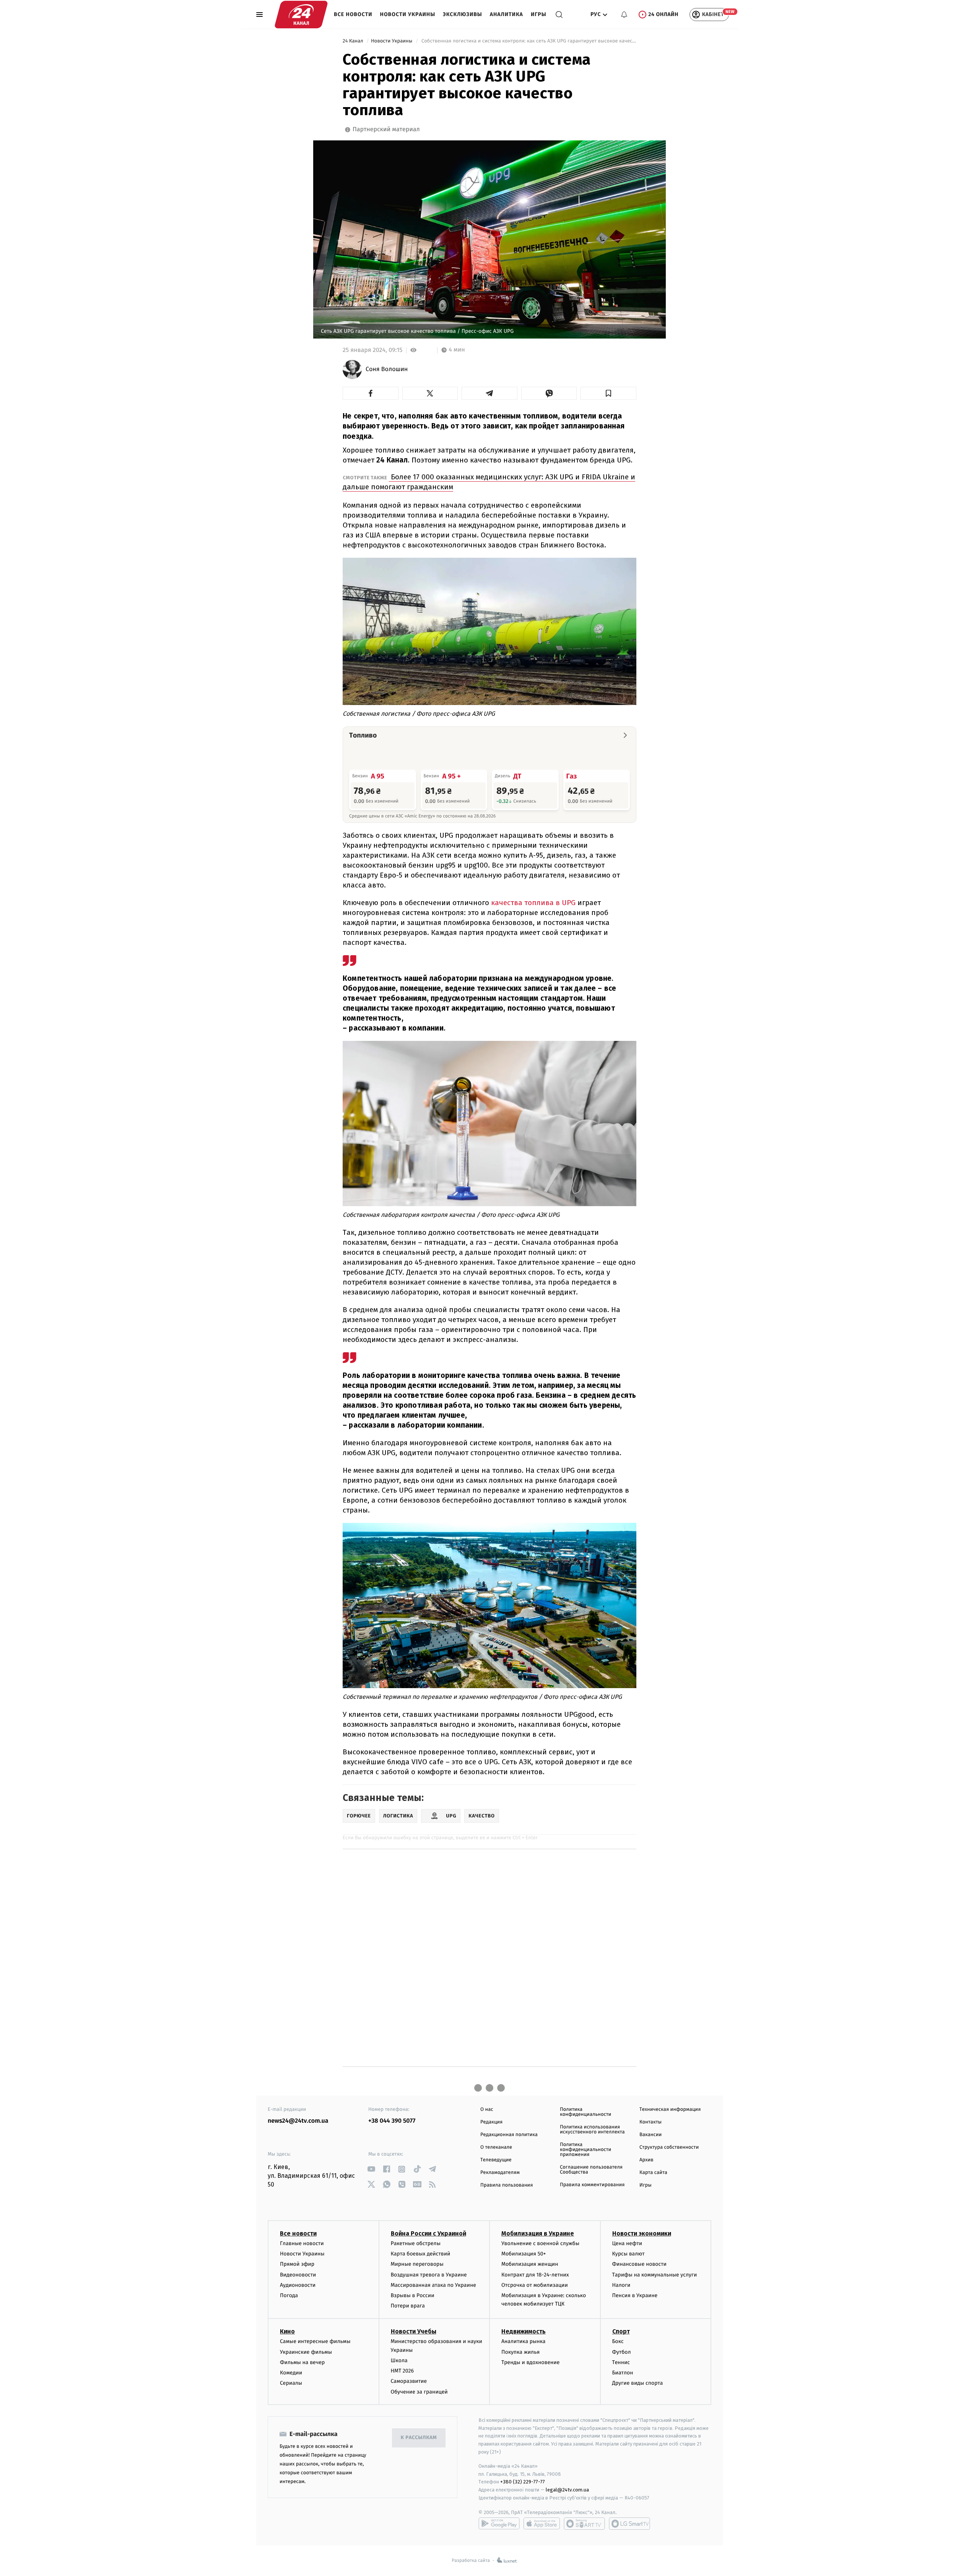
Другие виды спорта (638, 2383)
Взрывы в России (413, 2295)
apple (542, 2524)
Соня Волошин (387, 370)
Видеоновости (298, 2275)
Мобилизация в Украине (538, 2233)
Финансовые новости (639, 2264)
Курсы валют (629, 2254)
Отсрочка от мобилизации (535, 2285)
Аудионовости (298, 2285)
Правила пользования (507, 2185)
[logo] (301, 15)
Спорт (621, 2331)
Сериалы (291, 2383)
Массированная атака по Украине (433, 2285)
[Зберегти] (608, 393)
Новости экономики (642, 2233)
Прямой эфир (297, 2264)
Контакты (650, 2122)
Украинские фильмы (306, 2352)
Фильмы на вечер (302, 2362)
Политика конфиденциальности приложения (585, 2150)
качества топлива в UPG (533, 903)
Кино (287, 2331)
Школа (399, 2360)
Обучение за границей (419, 2392)
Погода (289, 2295)
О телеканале (496, 2147)
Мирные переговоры (417, 2264)
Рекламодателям (500, 2173)
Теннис (621, 2362)
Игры (539, 14)
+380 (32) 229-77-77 (523, 2482)
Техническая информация (670, 2109)
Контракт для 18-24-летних (535, 2275)
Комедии (291, 2373)
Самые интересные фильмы (315, 2341)
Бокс (618, 2341)
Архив (646, 2160)
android (499, 2524)
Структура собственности (669, 2147)
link (371, 2169)
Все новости (353, 14)
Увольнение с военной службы (540, 2243)
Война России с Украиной (429, 2233)
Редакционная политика (509, 2135)
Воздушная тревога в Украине (429, 2275)
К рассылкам (419, 2438)
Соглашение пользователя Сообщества (591, 2170)
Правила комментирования (592, 2185)
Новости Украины (408, 14)
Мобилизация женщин (530, 2264)
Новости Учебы (414, 2331)
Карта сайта (653, 2173)
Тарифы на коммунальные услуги (655, 2275)
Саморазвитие (409, 2381)
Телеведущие (496, 2160)
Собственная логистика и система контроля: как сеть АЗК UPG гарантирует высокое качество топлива (528, 41)
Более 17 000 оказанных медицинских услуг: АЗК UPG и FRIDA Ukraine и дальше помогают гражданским (489, 482)
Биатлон (623, 2373)
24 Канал (354, 41)
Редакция (491, 2122)
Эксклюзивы (463, 14)
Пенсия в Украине (635, 2295)
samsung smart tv (629, 2524)
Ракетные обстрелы (416, 2243)
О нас (487, 2109)
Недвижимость (524, 2331)
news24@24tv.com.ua (298, 2121)
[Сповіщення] (624, 15)
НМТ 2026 (402, 2371)
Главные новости (302, 2243)
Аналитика (507, 14)
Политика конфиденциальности (585, 2112)
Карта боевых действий (421, 2254)
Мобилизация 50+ (524, 2254)
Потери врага (408, 2306)
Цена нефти (627, 2243)
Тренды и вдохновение (530, 2362)
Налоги (621, 2285)
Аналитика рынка (524, 2341)
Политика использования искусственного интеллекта (592, 2130)
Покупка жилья (520, 2352)
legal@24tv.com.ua (567, 2490)
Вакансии (650, 2135)
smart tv (584, 2524)
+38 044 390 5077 (392, 2121)
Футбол (622, 2352)
